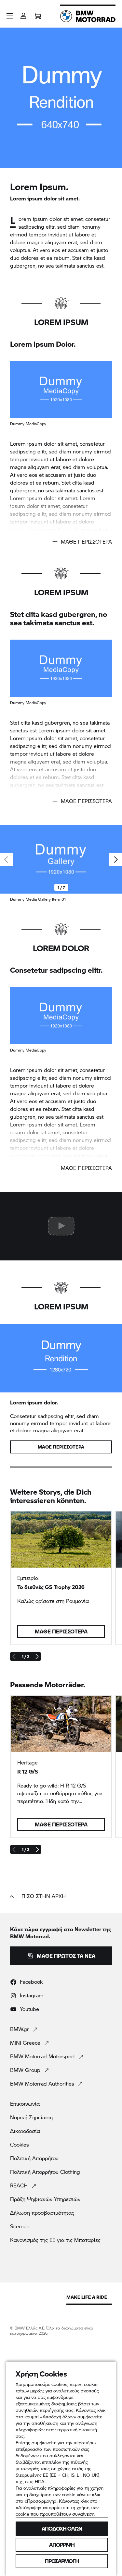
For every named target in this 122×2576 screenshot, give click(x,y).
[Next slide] (115, 860)
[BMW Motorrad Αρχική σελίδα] (88, 16)
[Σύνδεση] (23, 14)
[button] (10, 16)
